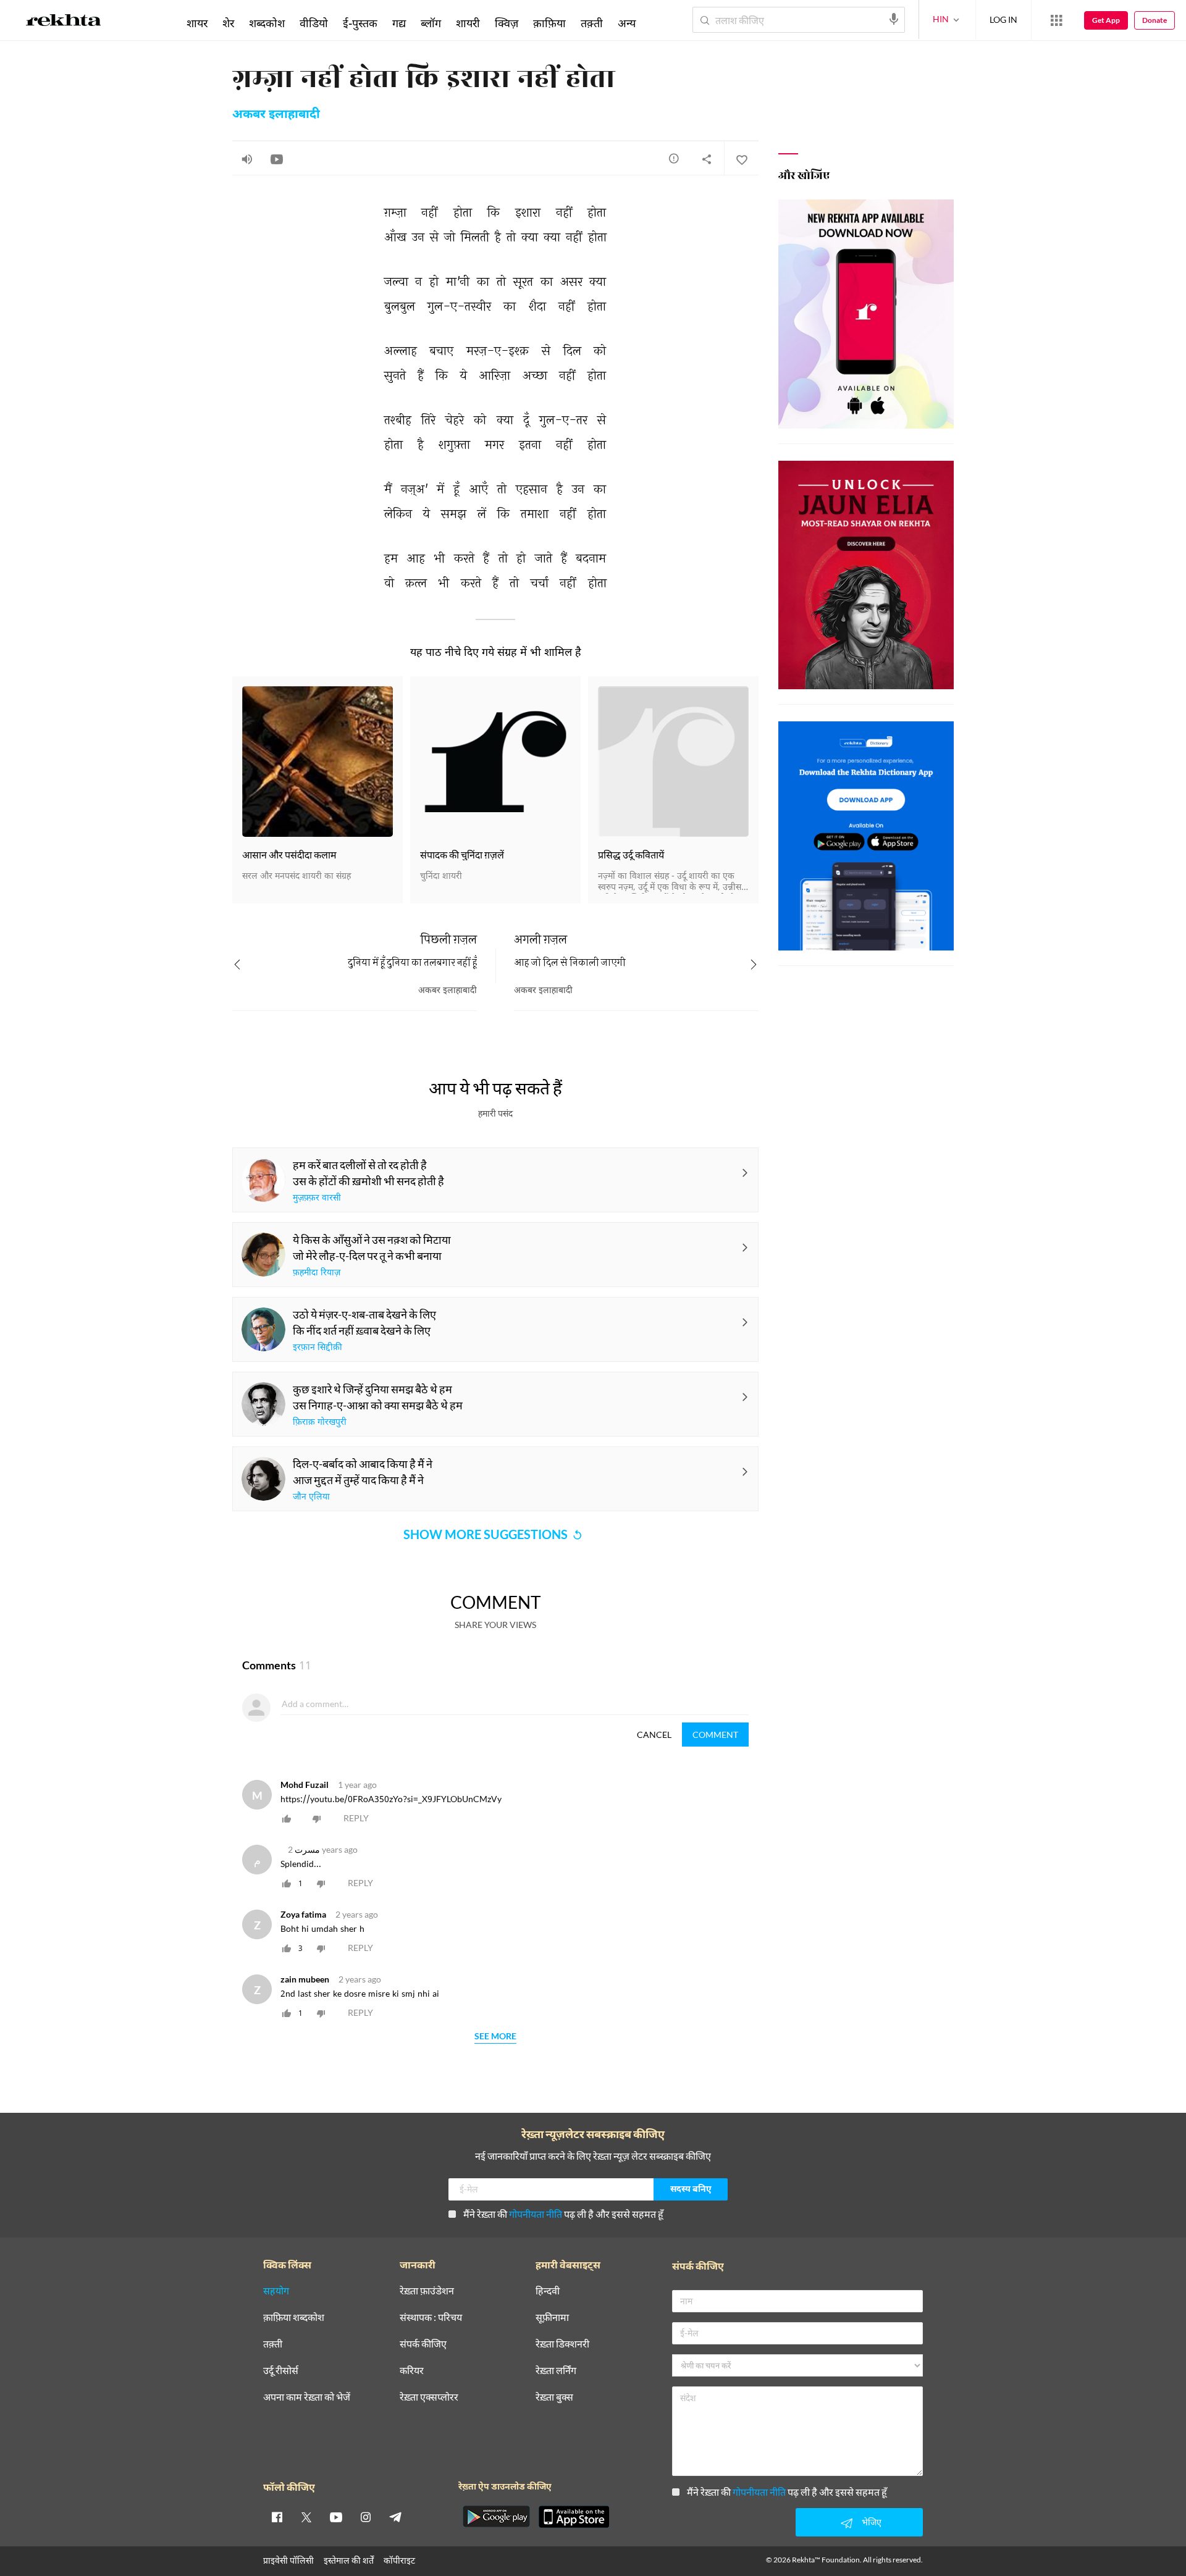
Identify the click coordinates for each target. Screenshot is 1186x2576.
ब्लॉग (431, 23)
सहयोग (276, 2291)
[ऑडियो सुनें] (247, 159)
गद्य (399, 23)
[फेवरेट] (741, 159)
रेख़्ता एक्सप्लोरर (429, 2397)
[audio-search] (894, 19)
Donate (1154, 20)
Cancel (654, 1735)
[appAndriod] (496, 2517)
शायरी (468, 23)
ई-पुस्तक (360, 23)
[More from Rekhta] (1056, 20)
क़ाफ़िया (549, 23)
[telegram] (395, 2517)
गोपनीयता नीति (536, 2214)
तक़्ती (592, 23)
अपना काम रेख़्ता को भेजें (307, 2397)
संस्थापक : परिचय (431, 2318)
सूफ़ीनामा (552, 2318)
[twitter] (306, 2517)
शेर (228, 23)
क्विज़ (507, 23)
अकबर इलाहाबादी (276, 115)
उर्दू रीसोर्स (281, 2371)
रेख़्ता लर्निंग (556, 2371)
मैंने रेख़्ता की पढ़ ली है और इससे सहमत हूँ (563, 2214)
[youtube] (336, 2517)
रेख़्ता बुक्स (554, 2397)
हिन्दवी (548, 2291)
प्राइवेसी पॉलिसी (288, 2560)
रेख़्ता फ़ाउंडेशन (427, 2291)
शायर (197, 23)
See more (495, 2037)
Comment (715, 1735)
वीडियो (314, 23)
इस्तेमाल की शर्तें (349, 2560)
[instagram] (366, 2517)
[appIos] (574, 2517)
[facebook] (277, 2517)
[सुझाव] (674, 158)
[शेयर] (707, 159)
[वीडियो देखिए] (277, 159)
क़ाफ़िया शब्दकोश (294, 2318)
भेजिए (872, 2522)
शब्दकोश (267, 23)
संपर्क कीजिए (423, 2344)
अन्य (627, 23)
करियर (412, 2371)
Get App (1106, 20)
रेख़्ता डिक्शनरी (562, 2344)
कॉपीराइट (399, 2560)
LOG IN (1003, 19)
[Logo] (64, 22)
